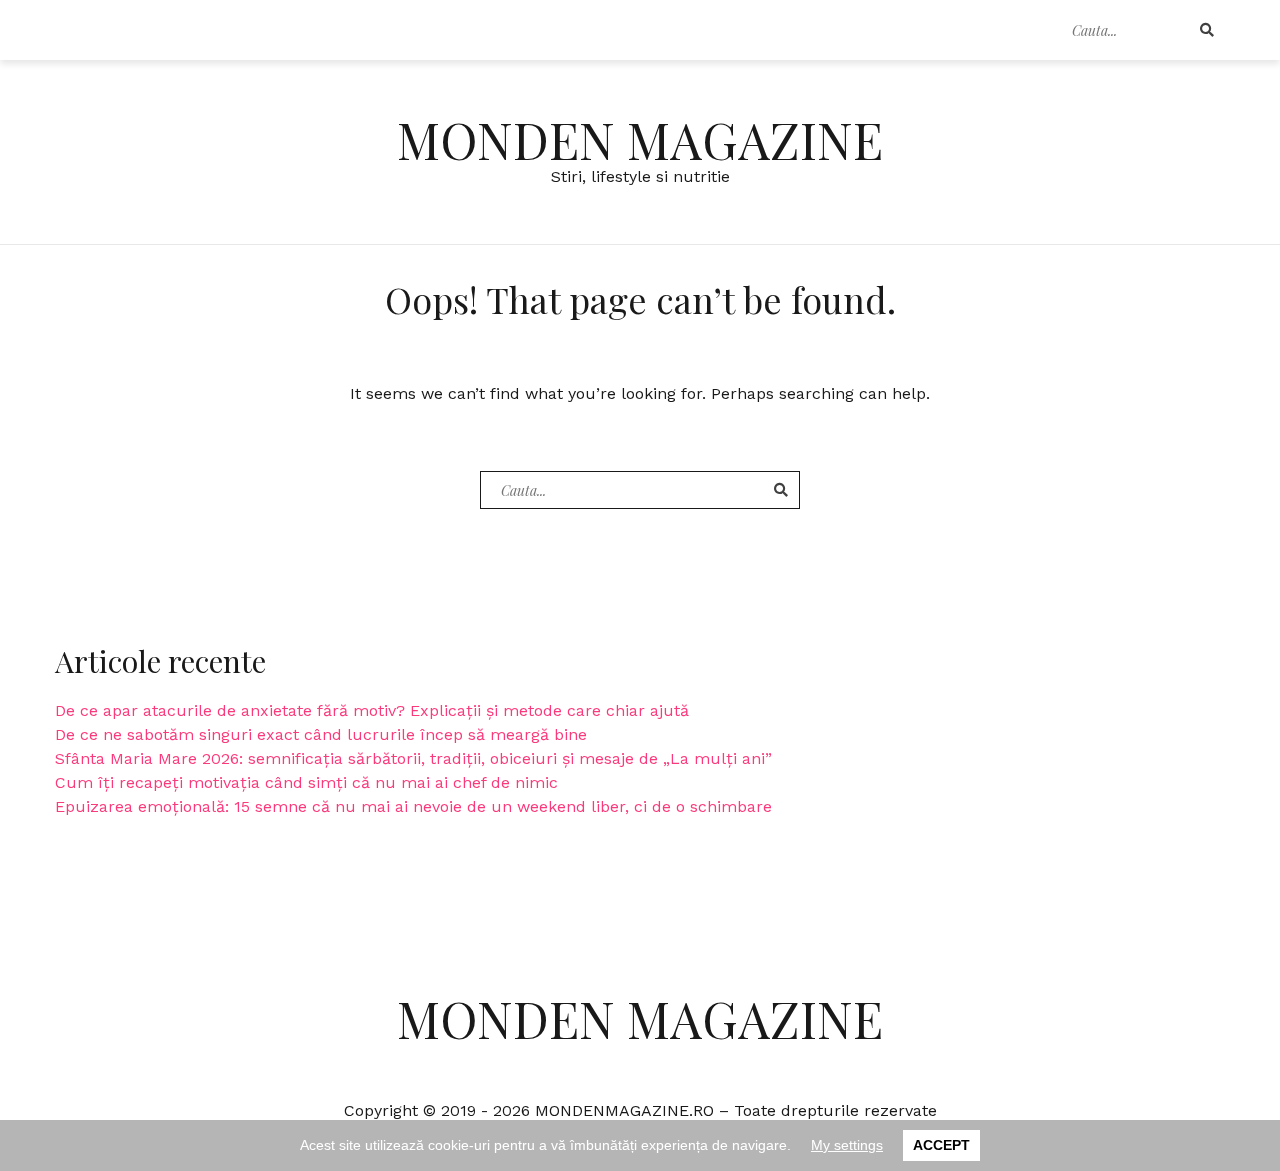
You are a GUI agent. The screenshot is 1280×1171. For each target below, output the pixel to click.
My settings (847, 1145)
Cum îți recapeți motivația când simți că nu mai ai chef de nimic (306, 782)
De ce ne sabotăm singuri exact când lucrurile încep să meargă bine (321, 734)
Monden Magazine (640, 139)
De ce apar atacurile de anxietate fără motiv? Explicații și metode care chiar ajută (372, 710)
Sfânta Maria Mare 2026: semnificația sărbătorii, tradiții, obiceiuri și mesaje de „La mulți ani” (413, 758)
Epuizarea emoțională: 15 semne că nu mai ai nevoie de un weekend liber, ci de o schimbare (413, 806)
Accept (941, 1145)
